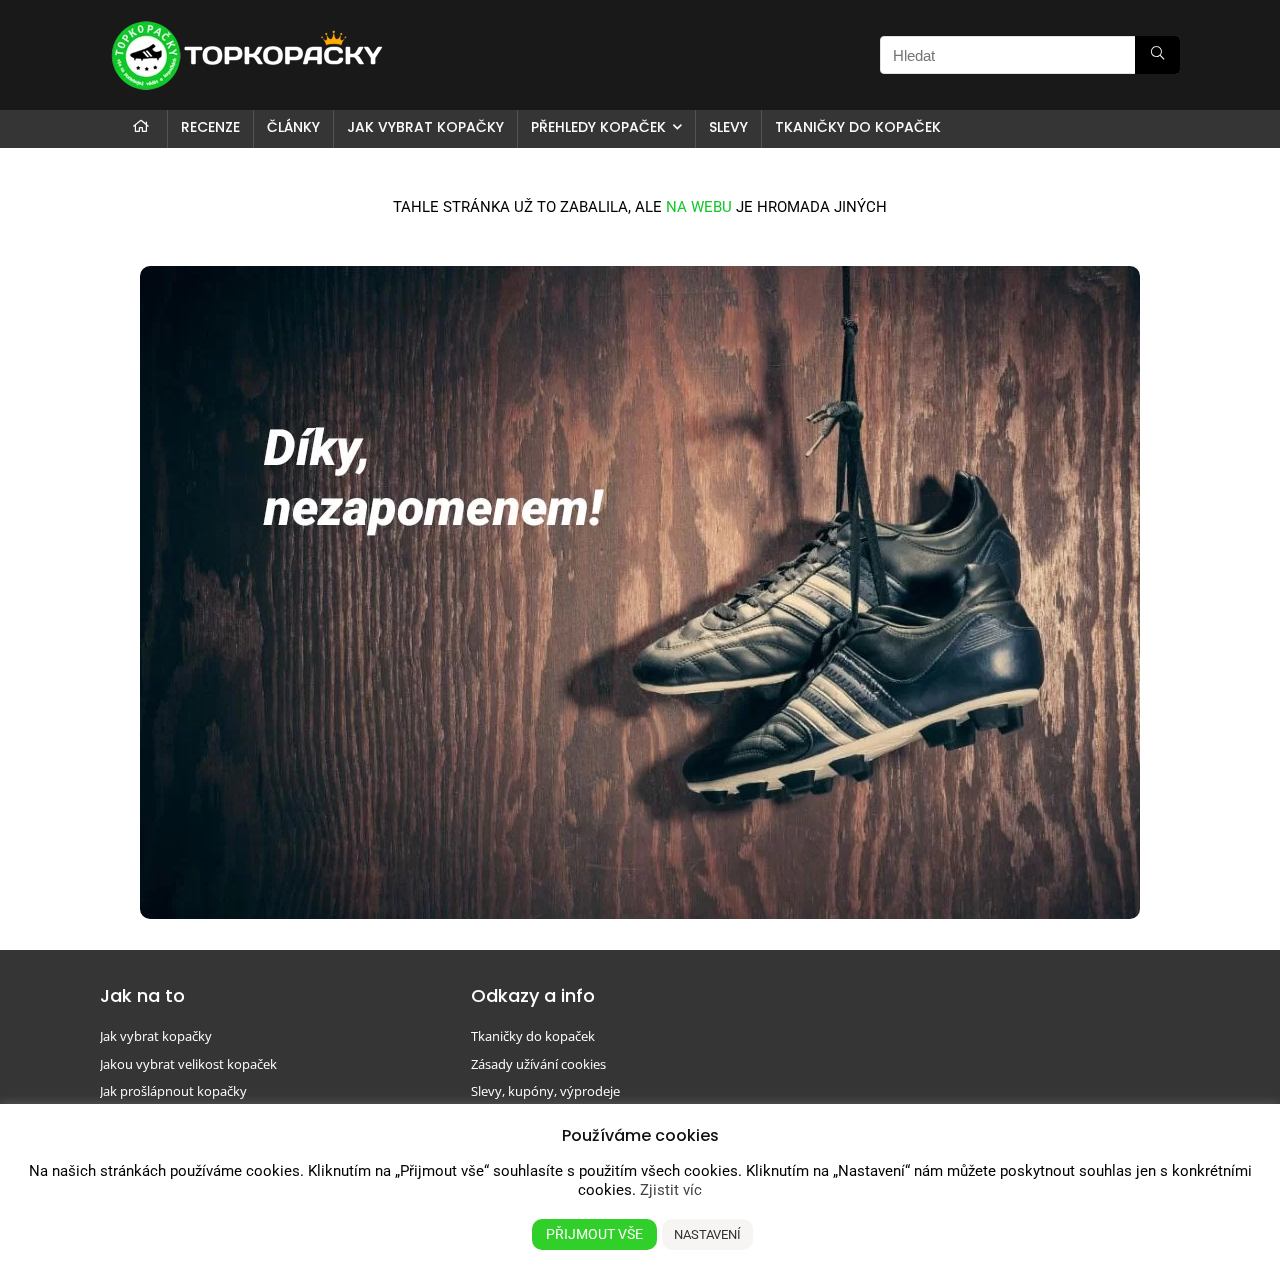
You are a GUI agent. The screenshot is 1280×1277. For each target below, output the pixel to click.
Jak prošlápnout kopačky (173, 1091)
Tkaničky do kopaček (858, 127)
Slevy (728, 127)
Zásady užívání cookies (538, 1064)
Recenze (210, 127)
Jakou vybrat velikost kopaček (188, 1064)
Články (293, 127)
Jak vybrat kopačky (425, 127)
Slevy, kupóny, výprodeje (545, 1091)
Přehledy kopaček (598, 127)
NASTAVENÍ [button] (707, 1234)
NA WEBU (699, 207)
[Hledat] (1157, 55)
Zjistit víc (671, 1190)
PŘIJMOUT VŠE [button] (594, 1234)
